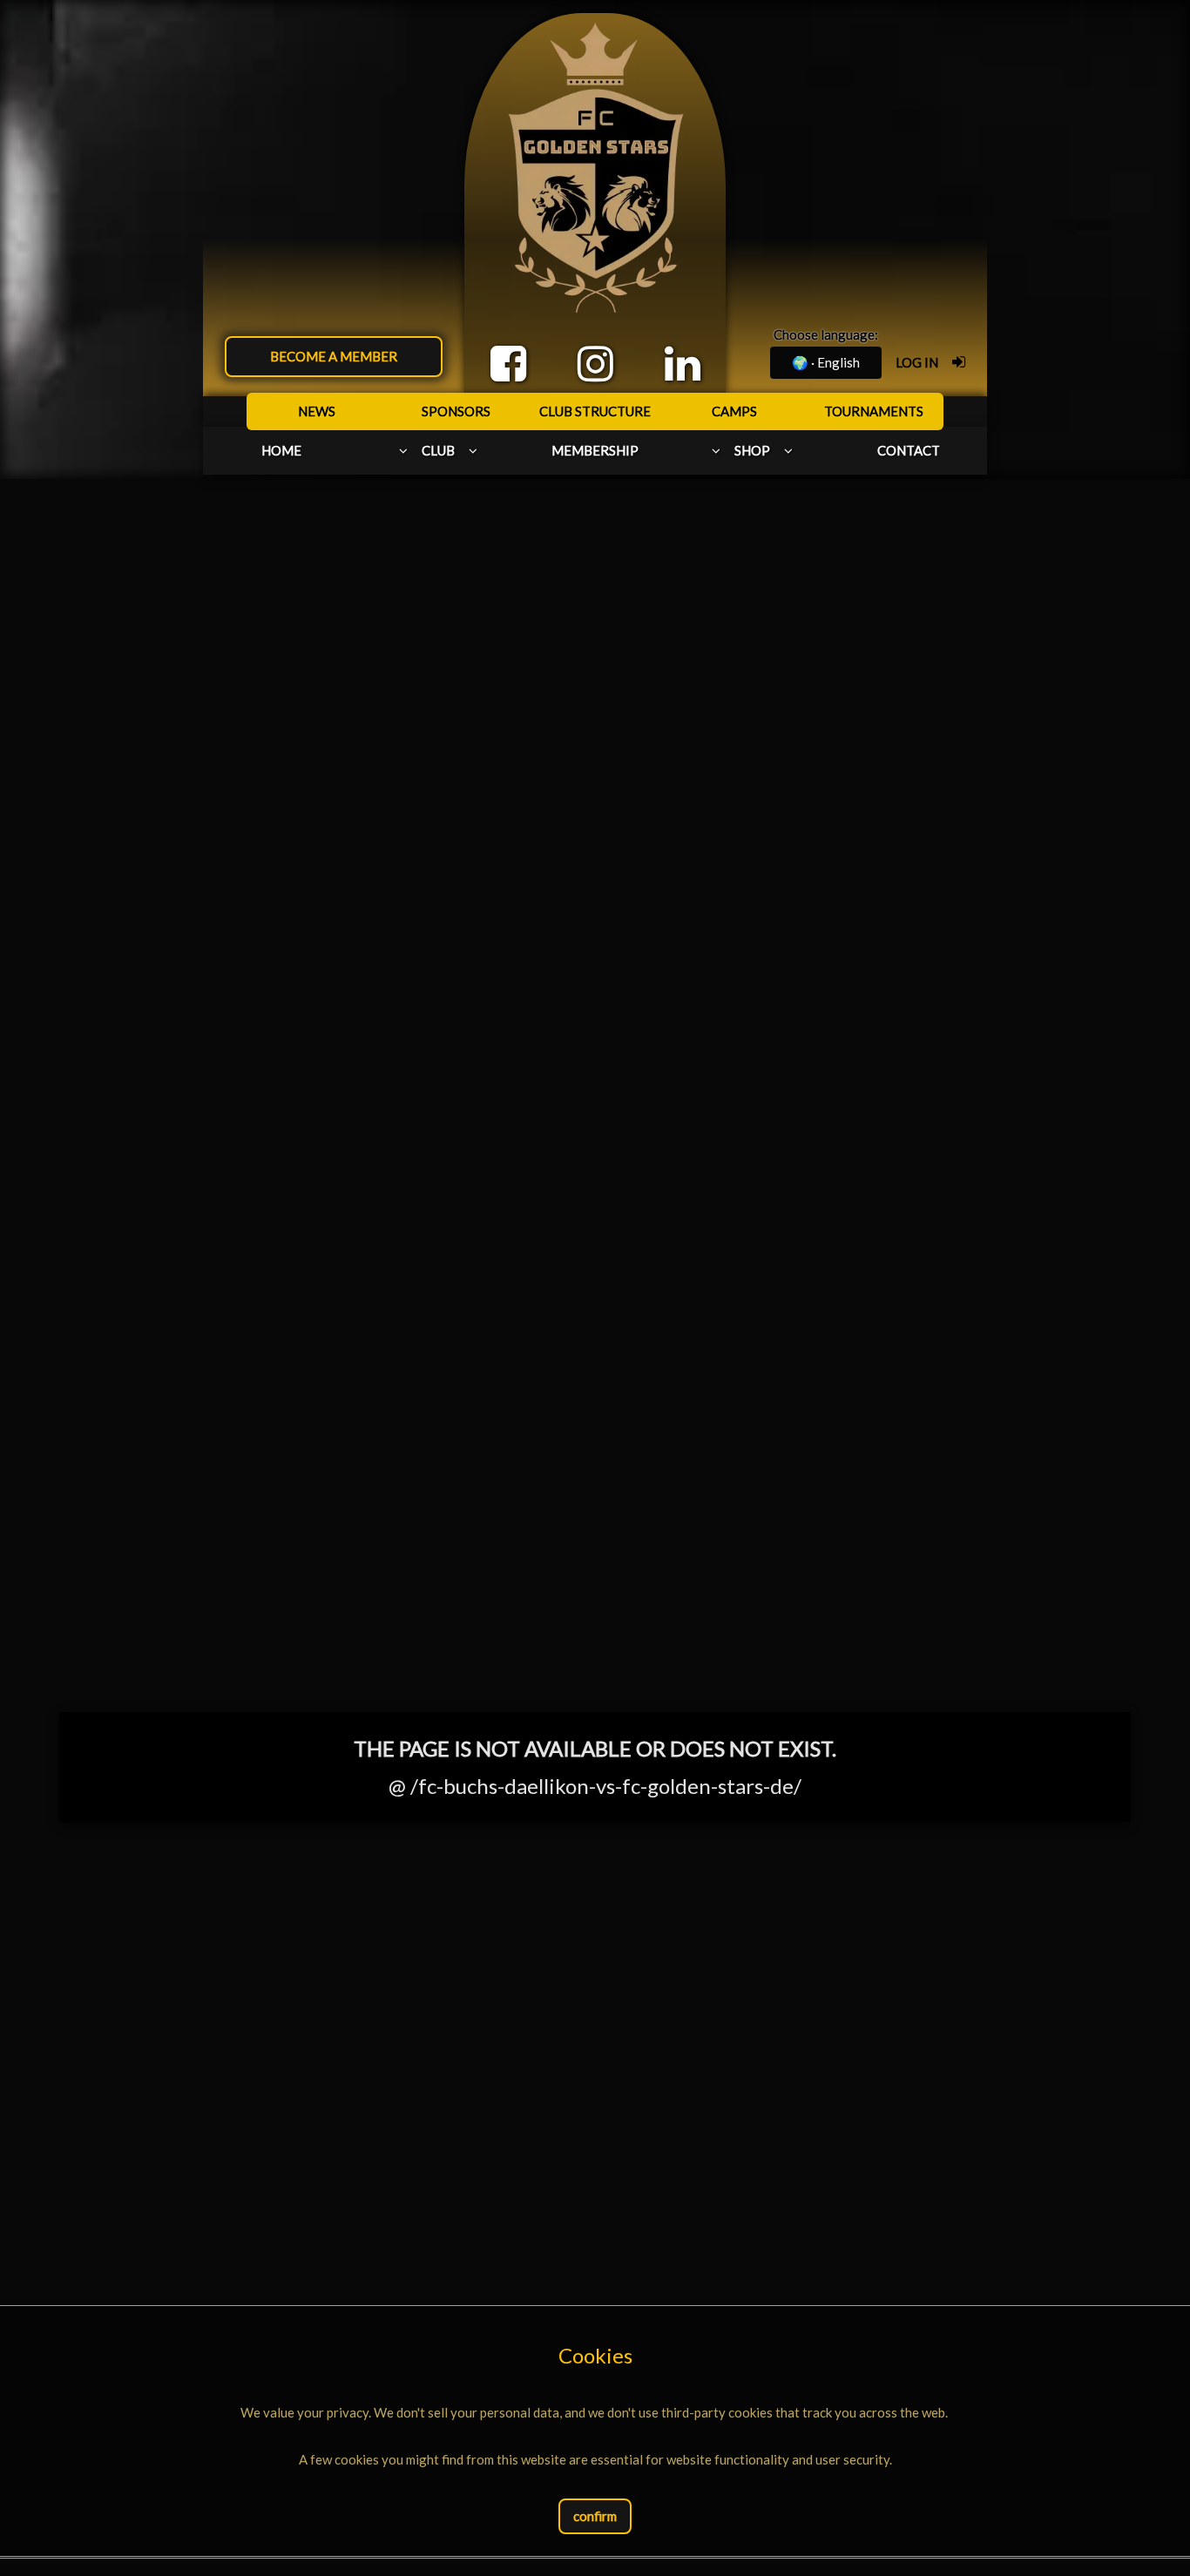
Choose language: (826, 334)
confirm (595, 2516)
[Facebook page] (508, 364)
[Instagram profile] (595, 364)
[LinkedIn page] (683, 364)
